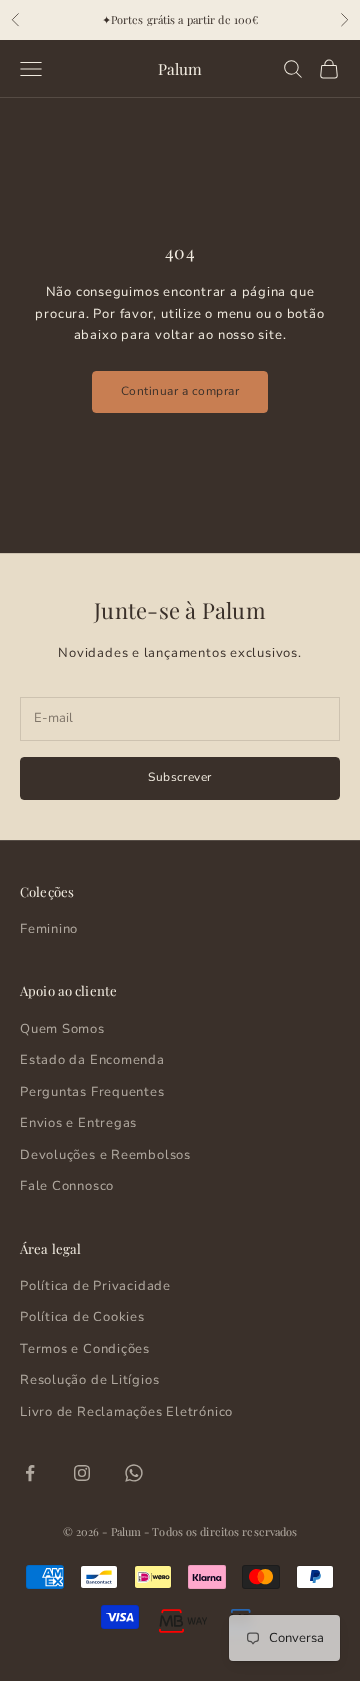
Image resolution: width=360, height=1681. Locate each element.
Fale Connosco (67, 1186)
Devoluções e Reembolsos (105, 1155)
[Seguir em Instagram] (82, 1473)
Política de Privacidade (95, 1286)
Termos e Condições (85, 1349)
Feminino (49, 929)
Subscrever (180, 777)
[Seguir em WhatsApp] (134, 1473)
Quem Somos (62, 1029)
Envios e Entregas (78, 1123)
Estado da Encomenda (92, 1060)
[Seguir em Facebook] (30, 1473)
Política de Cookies (82, 1317)
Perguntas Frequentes (92, 1092)
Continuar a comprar (180, 391)
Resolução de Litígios (89, 1380)
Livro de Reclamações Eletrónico (126, 1412)
